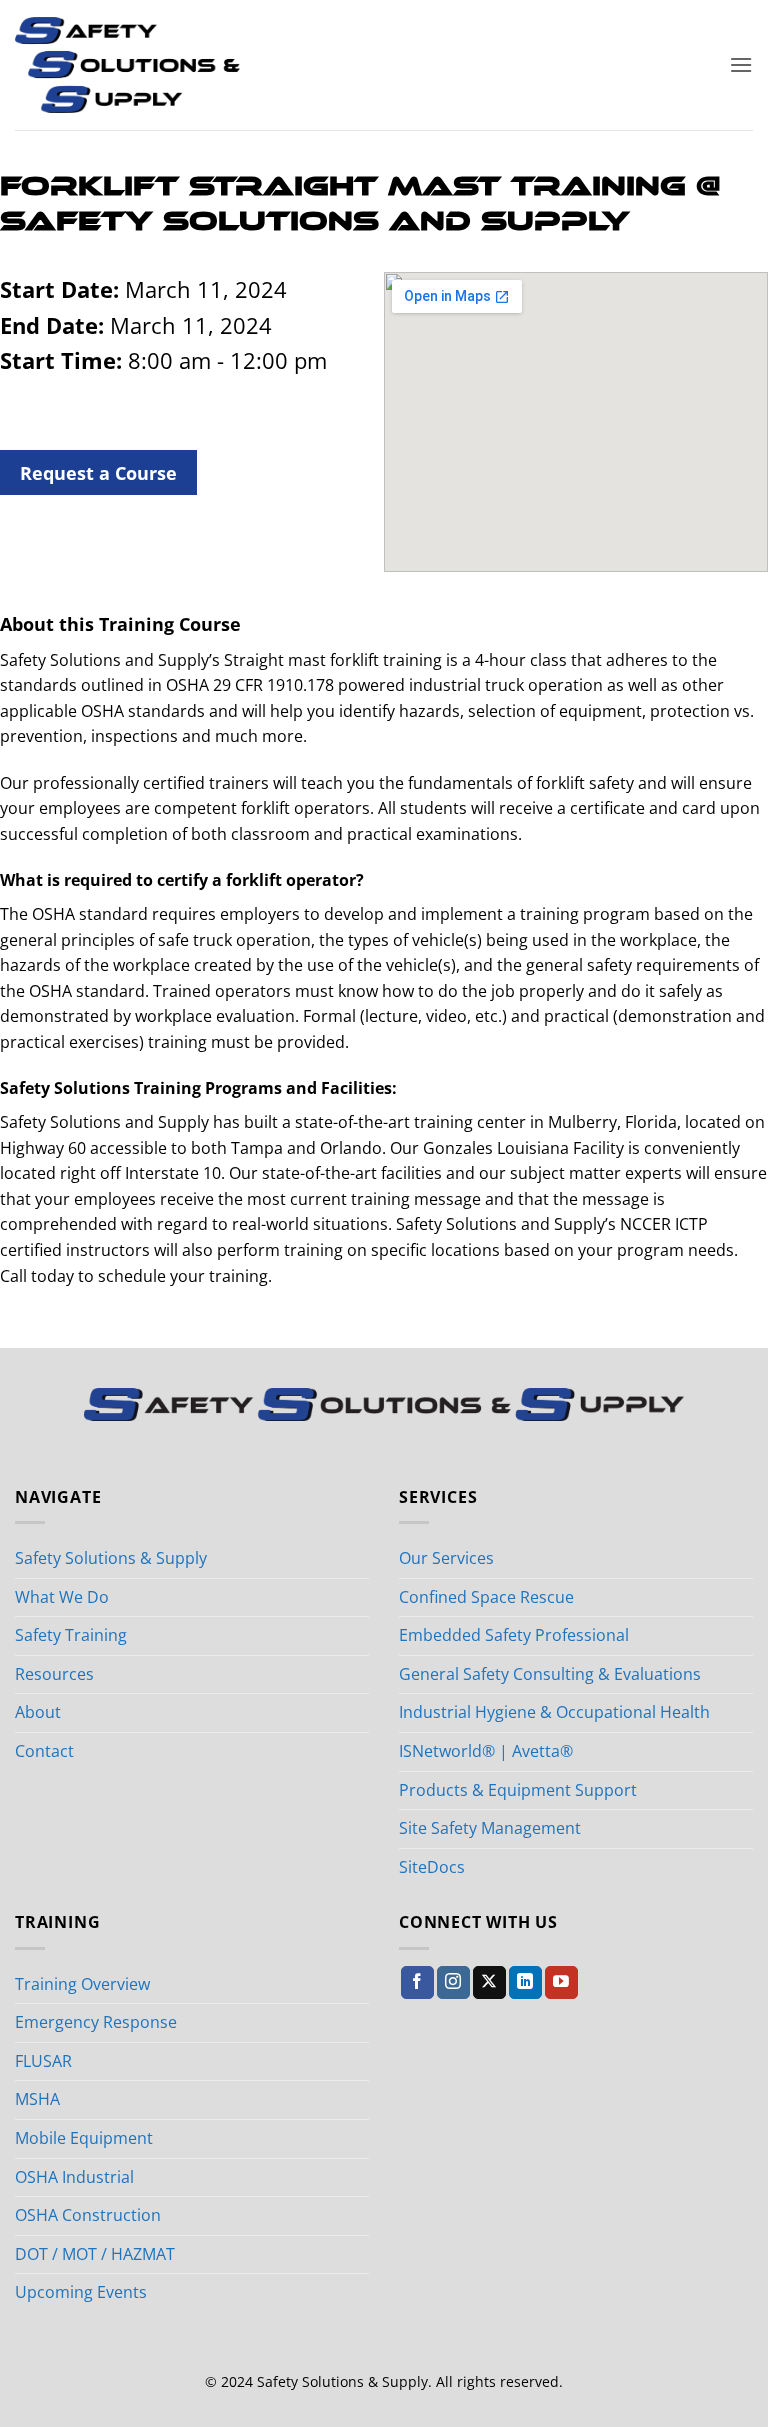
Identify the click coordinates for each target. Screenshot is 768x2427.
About (38, 1712)
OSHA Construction (88, 2215)
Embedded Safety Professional (514, 1635)
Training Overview (82, 1984)
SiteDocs (432, 1867)
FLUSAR (43, 2061)
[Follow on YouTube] (561, 1983)
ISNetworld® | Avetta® (486, 1751)
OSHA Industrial (74, 2177)
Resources (54, 1674)
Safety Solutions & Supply (111, 1558)
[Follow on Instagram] (453, 1983)
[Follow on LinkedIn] (525, 1983)
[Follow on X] (489, 1983)
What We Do (62, 1597)
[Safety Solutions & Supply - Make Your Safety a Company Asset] (127, 65)
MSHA (37, 2099)
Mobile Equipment (84, 2138)
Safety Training (71, 1635)
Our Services (446, 1558)
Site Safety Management (490, 1828)
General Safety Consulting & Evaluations (550, 1674)
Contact (44, 1751)
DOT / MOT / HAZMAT (95, 2254)
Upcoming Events (81, 2292)
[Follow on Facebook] (417, 1983)
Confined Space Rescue (486, 1597)
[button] (741, 64)
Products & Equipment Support (518, 1790)
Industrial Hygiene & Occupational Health (554, 1712)
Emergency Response (96, 2022)
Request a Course (98, 472)
